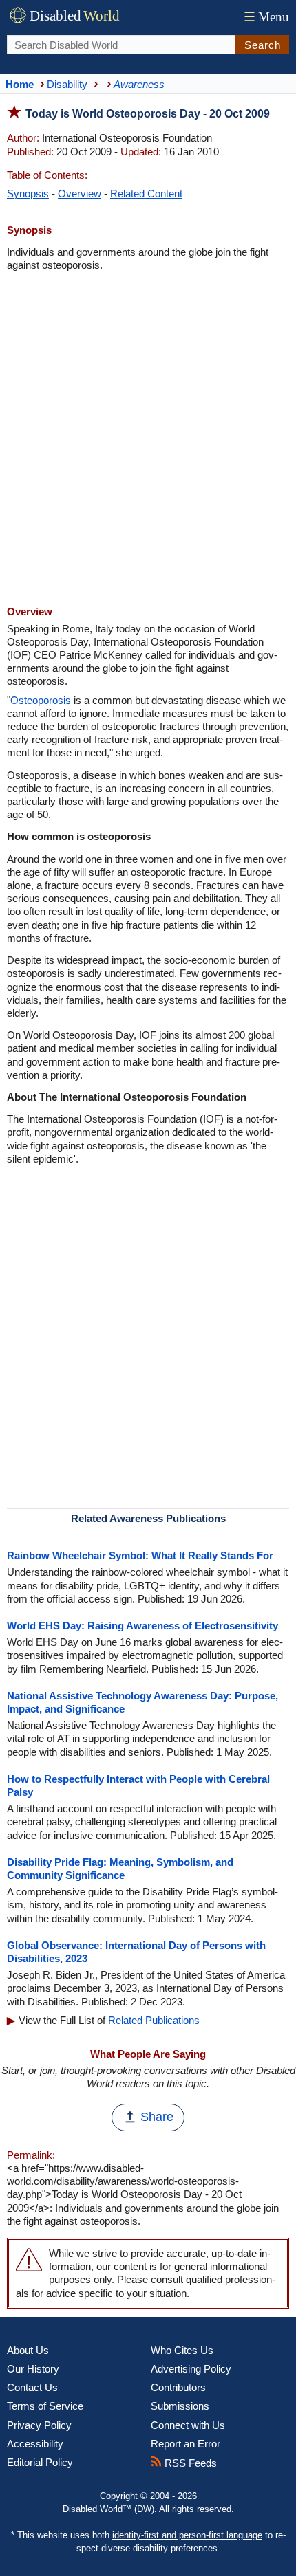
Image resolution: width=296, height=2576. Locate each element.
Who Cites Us (182, 2350)
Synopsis (28, 194)
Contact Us (32, 2387)
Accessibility (35, 2444)
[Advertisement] (148, 440)
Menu (266, 17)
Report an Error (186, 2444)
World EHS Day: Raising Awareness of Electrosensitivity (142, 1626)
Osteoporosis (41, 700)
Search (263, 45)
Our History (33, 2369)
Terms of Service (45, 2406)
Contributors (178, 2387)
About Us (28, 2350)
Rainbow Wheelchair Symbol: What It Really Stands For (140, 1555)
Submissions (180, 2406)
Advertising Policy (191, 2369)
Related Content (146, 194)
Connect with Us (188, 2425)
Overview (80, 194)
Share (157, 2117)
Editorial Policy (40, 2462)
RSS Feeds (189, 2463)
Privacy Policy (39, 2425)
